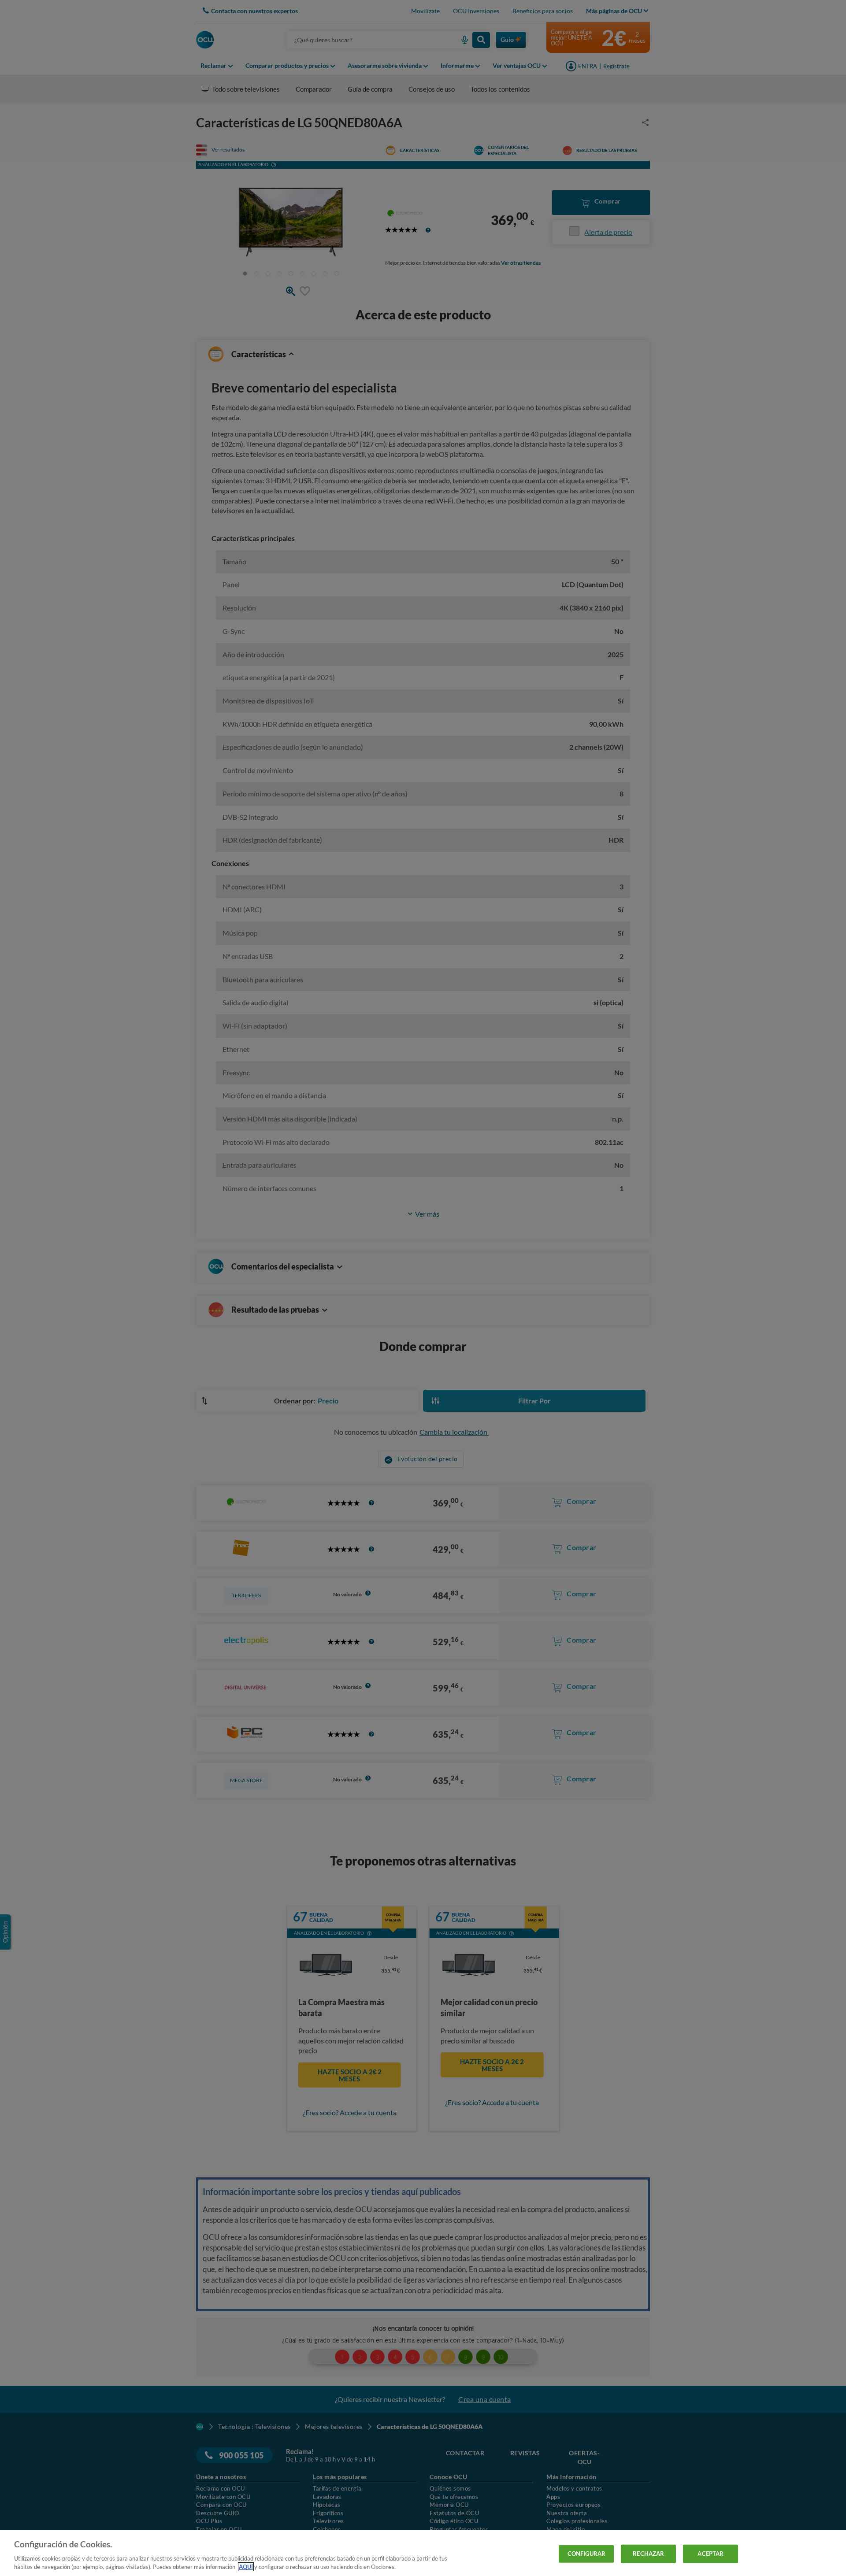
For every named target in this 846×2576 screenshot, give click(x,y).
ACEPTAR (711, 2554)
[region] (423, 2553)
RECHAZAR (648, 2554)
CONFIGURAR (586, 2554)
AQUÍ (246, 2567)
